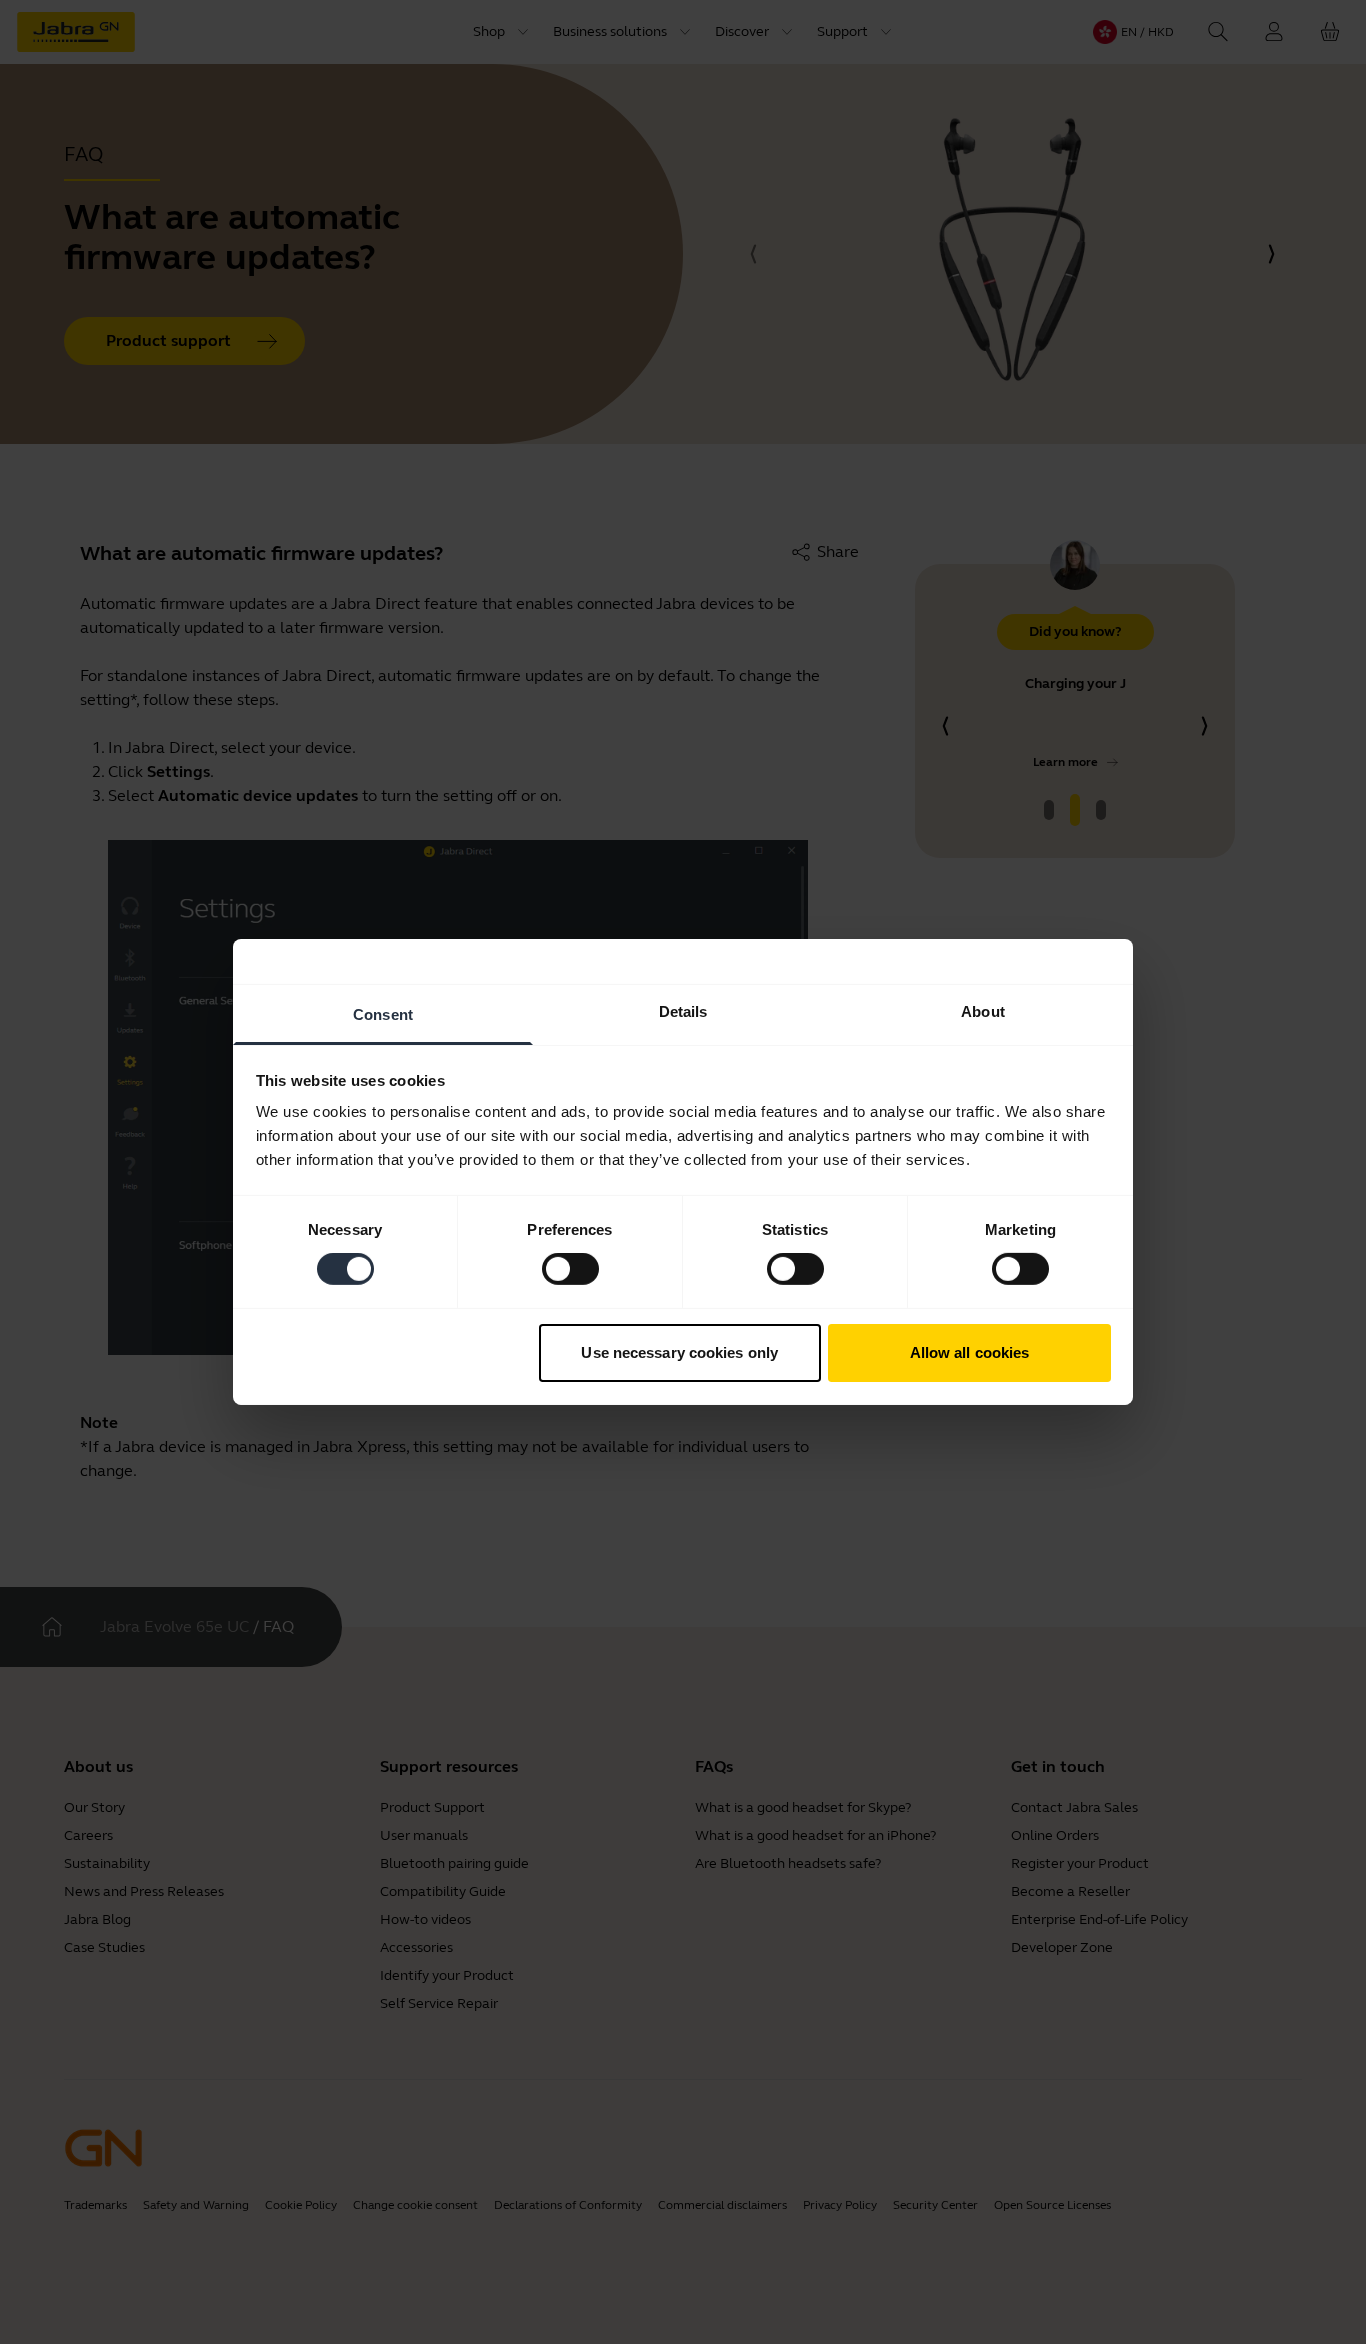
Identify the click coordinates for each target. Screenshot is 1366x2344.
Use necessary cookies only (679, 1352)
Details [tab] (683, 1011)
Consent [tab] (383, 1014)
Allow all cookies (970, 1352)
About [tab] (983, 1011)
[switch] (570, 1269)
